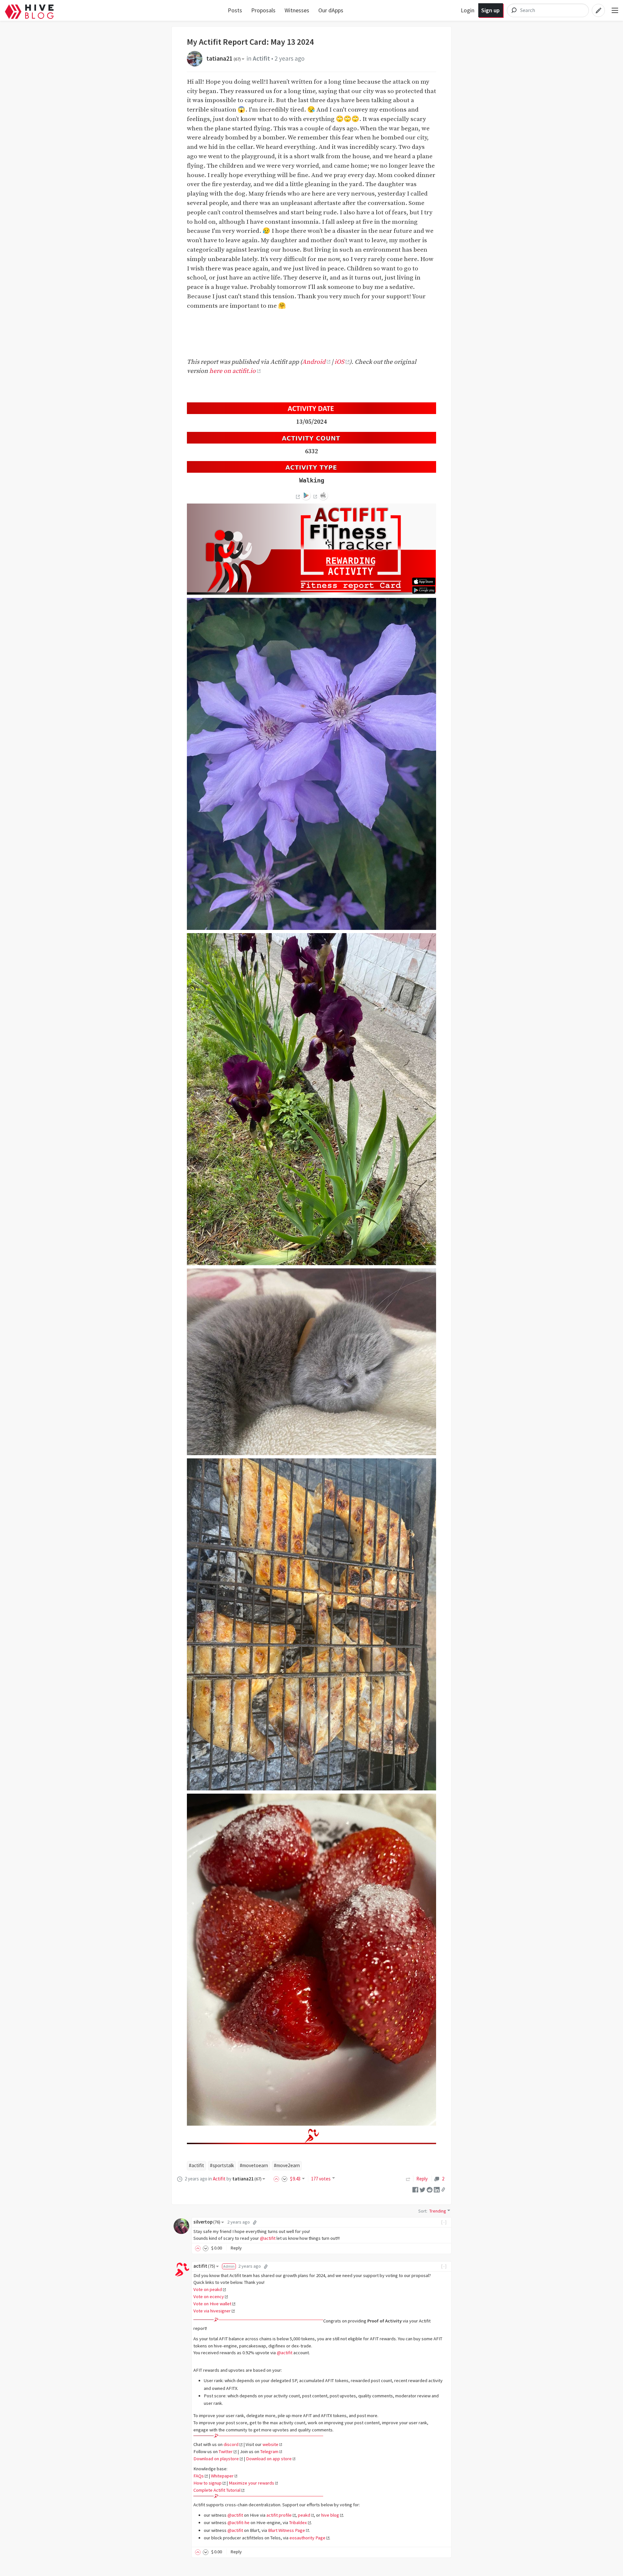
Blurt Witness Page (287, 2530)
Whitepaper (222, 2476)
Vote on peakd (208, 2289)
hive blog (330, 2515)
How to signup (208, 2483)
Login (468, 10)
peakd (304, 2515)
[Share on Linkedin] (437, 2189)
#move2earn (287, 2165)
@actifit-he (238, 2523)
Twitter (226, 2451)
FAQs (199, 2476)
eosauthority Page (307, 2538)
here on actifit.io (232, 371)
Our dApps (331, 10)
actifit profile (279, 2515)
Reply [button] (236, 2248)
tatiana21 (224, 58)
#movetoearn (254, 2165)
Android (314, 362)
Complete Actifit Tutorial (217, 2490)
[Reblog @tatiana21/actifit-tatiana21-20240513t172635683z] (408, 2179)
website (270, 2444)
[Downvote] (285, 2179)
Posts (235, 10)
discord (231, 2444)
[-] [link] (444, 2222)
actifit (204, 2266)
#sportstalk (222, 2165)
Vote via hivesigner (212, 2311)
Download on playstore (216, 2459)
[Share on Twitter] (422, 2189)
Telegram (269, 2451)
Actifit (261, 58)
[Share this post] (443, 2190)
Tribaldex (298, 2523)
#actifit (196, 2165)
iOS (339, 362)
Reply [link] (422, 2179)
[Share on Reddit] (430, 2189)
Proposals (263, 10)
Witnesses (297, 10)
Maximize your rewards (251, 2483)
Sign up (490, 10)
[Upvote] (277, 2179)
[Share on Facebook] (415, 2189)
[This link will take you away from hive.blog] (297, 497)
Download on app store (269, 2459)
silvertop (207, 2222)
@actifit (268, 2238)
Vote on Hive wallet (212, 2304)
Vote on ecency (209, 2297)
